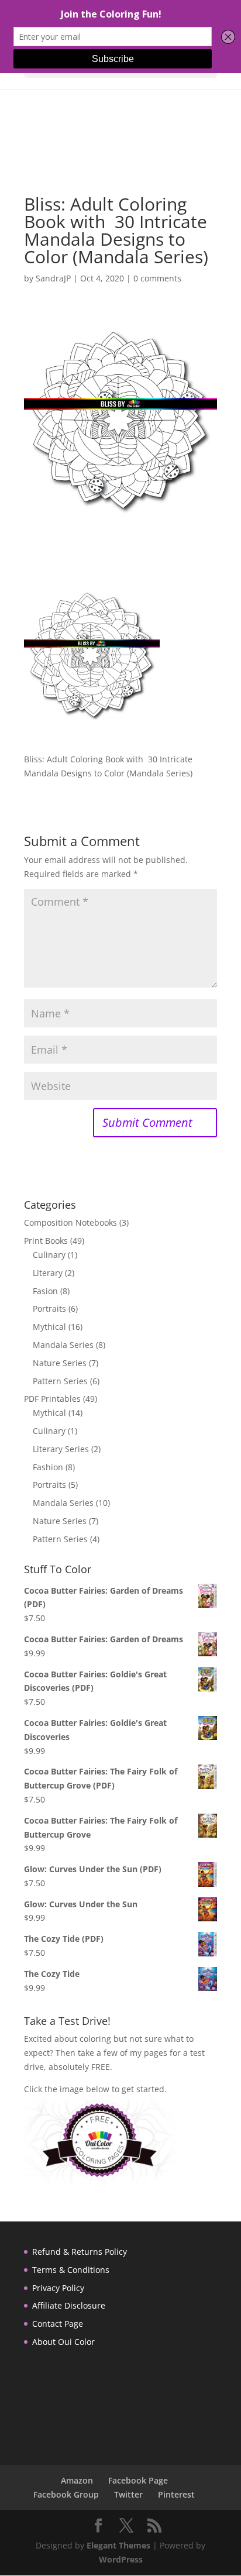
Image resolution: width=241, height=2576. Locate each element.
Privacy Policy (58, 2288)
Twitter (128, 2494)
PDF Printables (52, 1399)
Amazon (77, 2480)
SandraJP (53, 278)
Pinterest (176, 2494)
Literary (48, 1273)
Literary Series (61, 1449)
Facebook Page (138, 2480)
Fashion (48, 1467)
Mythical (49, 1327)
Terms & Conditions (71, 2270)
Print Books (46, 1241)
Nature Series (60, 1363)
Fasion (45, 1291)
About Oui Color (63, 2342)
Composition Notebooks (70, 1222)
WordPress (121, 2559)
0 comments (157, 278)
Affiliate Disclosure (69, 2305)
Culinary (49, 1255)
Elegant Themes (118, 2545)
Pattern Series (60, 1381)
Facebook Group (66, 2494)
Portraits (49, 1308)
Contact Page (58, 2324)
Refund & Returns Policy (80, 2252)
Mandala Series (63, 1345)
